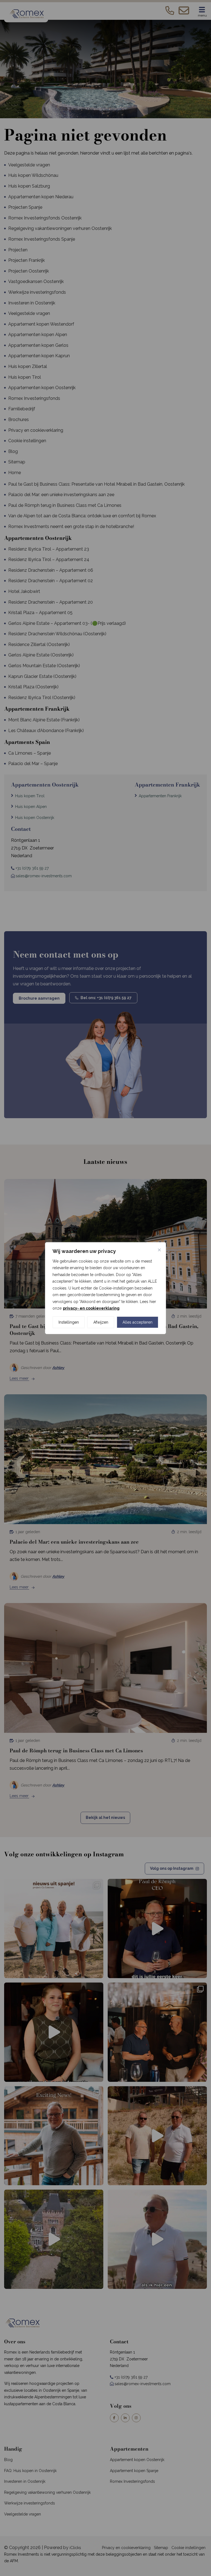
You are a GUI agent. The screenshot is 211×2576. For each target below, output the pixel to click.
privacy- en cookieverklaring (91, 1308)
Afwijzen (101, 1322)
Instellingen (69, 1322)
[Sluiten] (159, 1250)
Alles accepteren (138, 1322)
